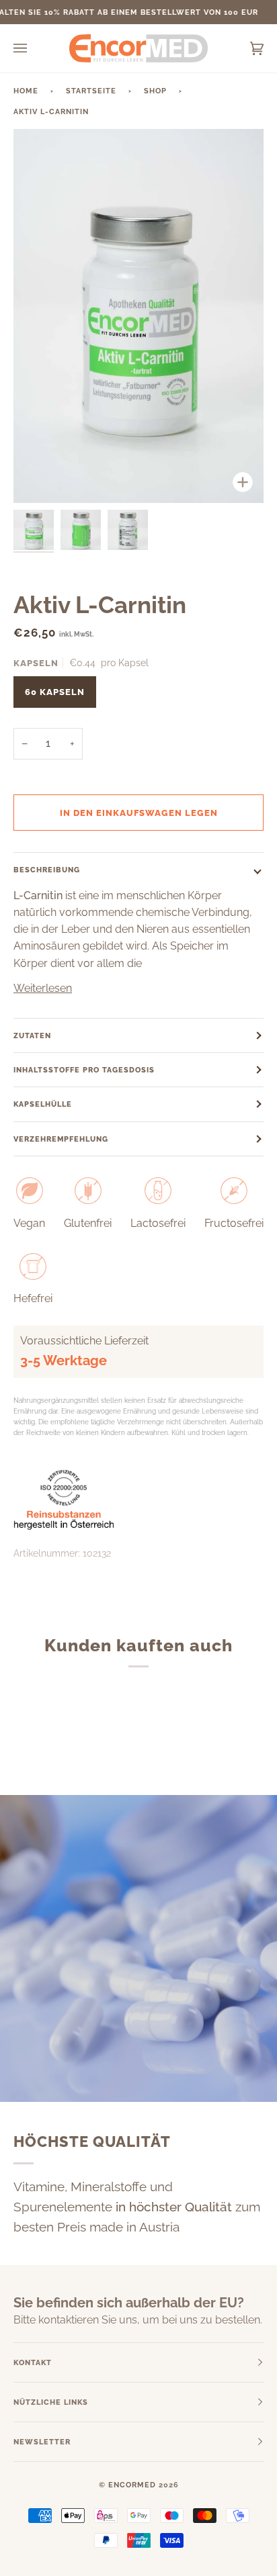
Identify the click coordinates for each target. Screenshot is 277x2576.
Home (26, 91)
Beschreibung (47, 870)
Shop (155, 91)
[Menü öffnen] (34, 48)
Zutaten (32, 1036)
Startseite (91, 91)
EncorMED (132, 2485)
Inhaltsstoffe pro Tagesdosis (84, 1070)
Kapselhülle (43, 1104)
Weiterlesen (43, 988)
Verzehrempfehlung (61, 1139)
